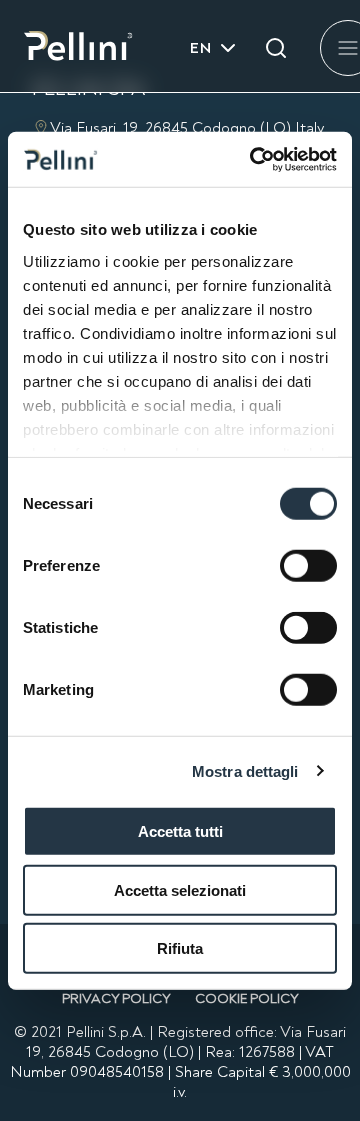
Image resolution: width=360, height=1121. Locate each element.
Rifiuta (180, 948)
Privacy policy (116, 998)
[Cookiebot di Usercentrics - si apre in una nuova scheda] (254, 159)
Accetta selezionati (180, 889)
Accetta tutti (180, 831)
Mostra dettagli (245, 770)
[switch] (308, 566)
